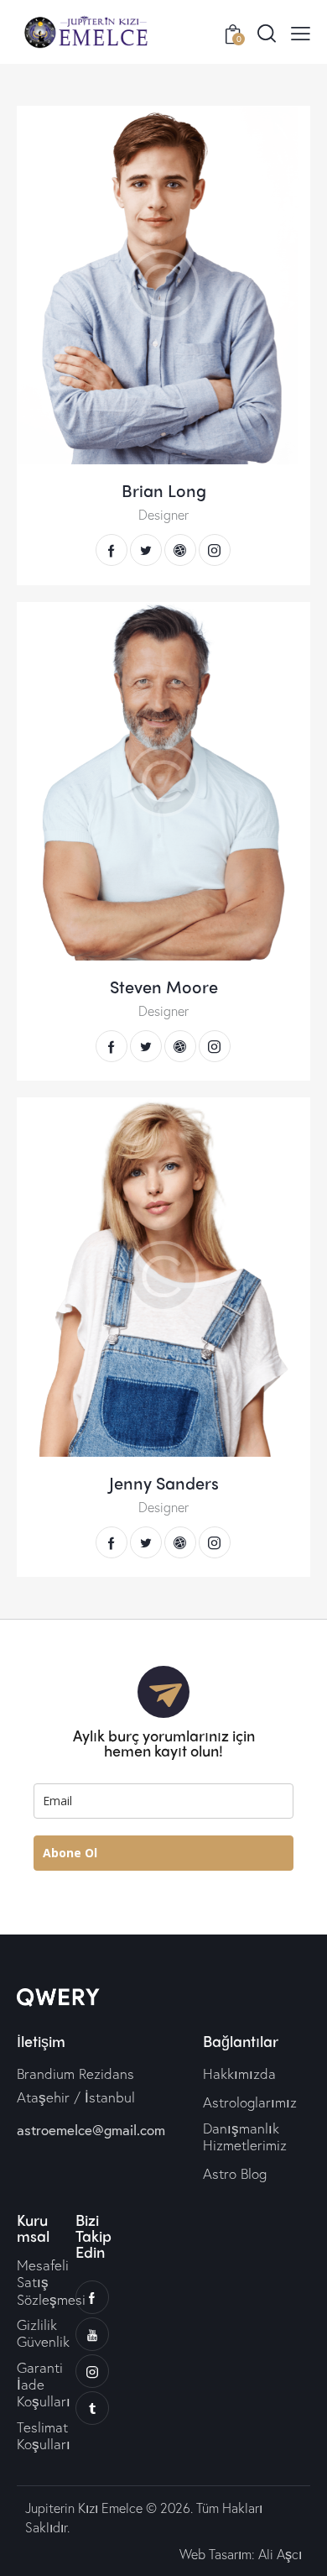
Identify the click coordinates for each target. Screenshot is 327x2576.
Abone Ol (70, 1853)
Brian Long (164, 490)
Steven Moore (164, 987)
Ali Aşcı (280, 2554)
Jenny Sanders (164, 1483)
